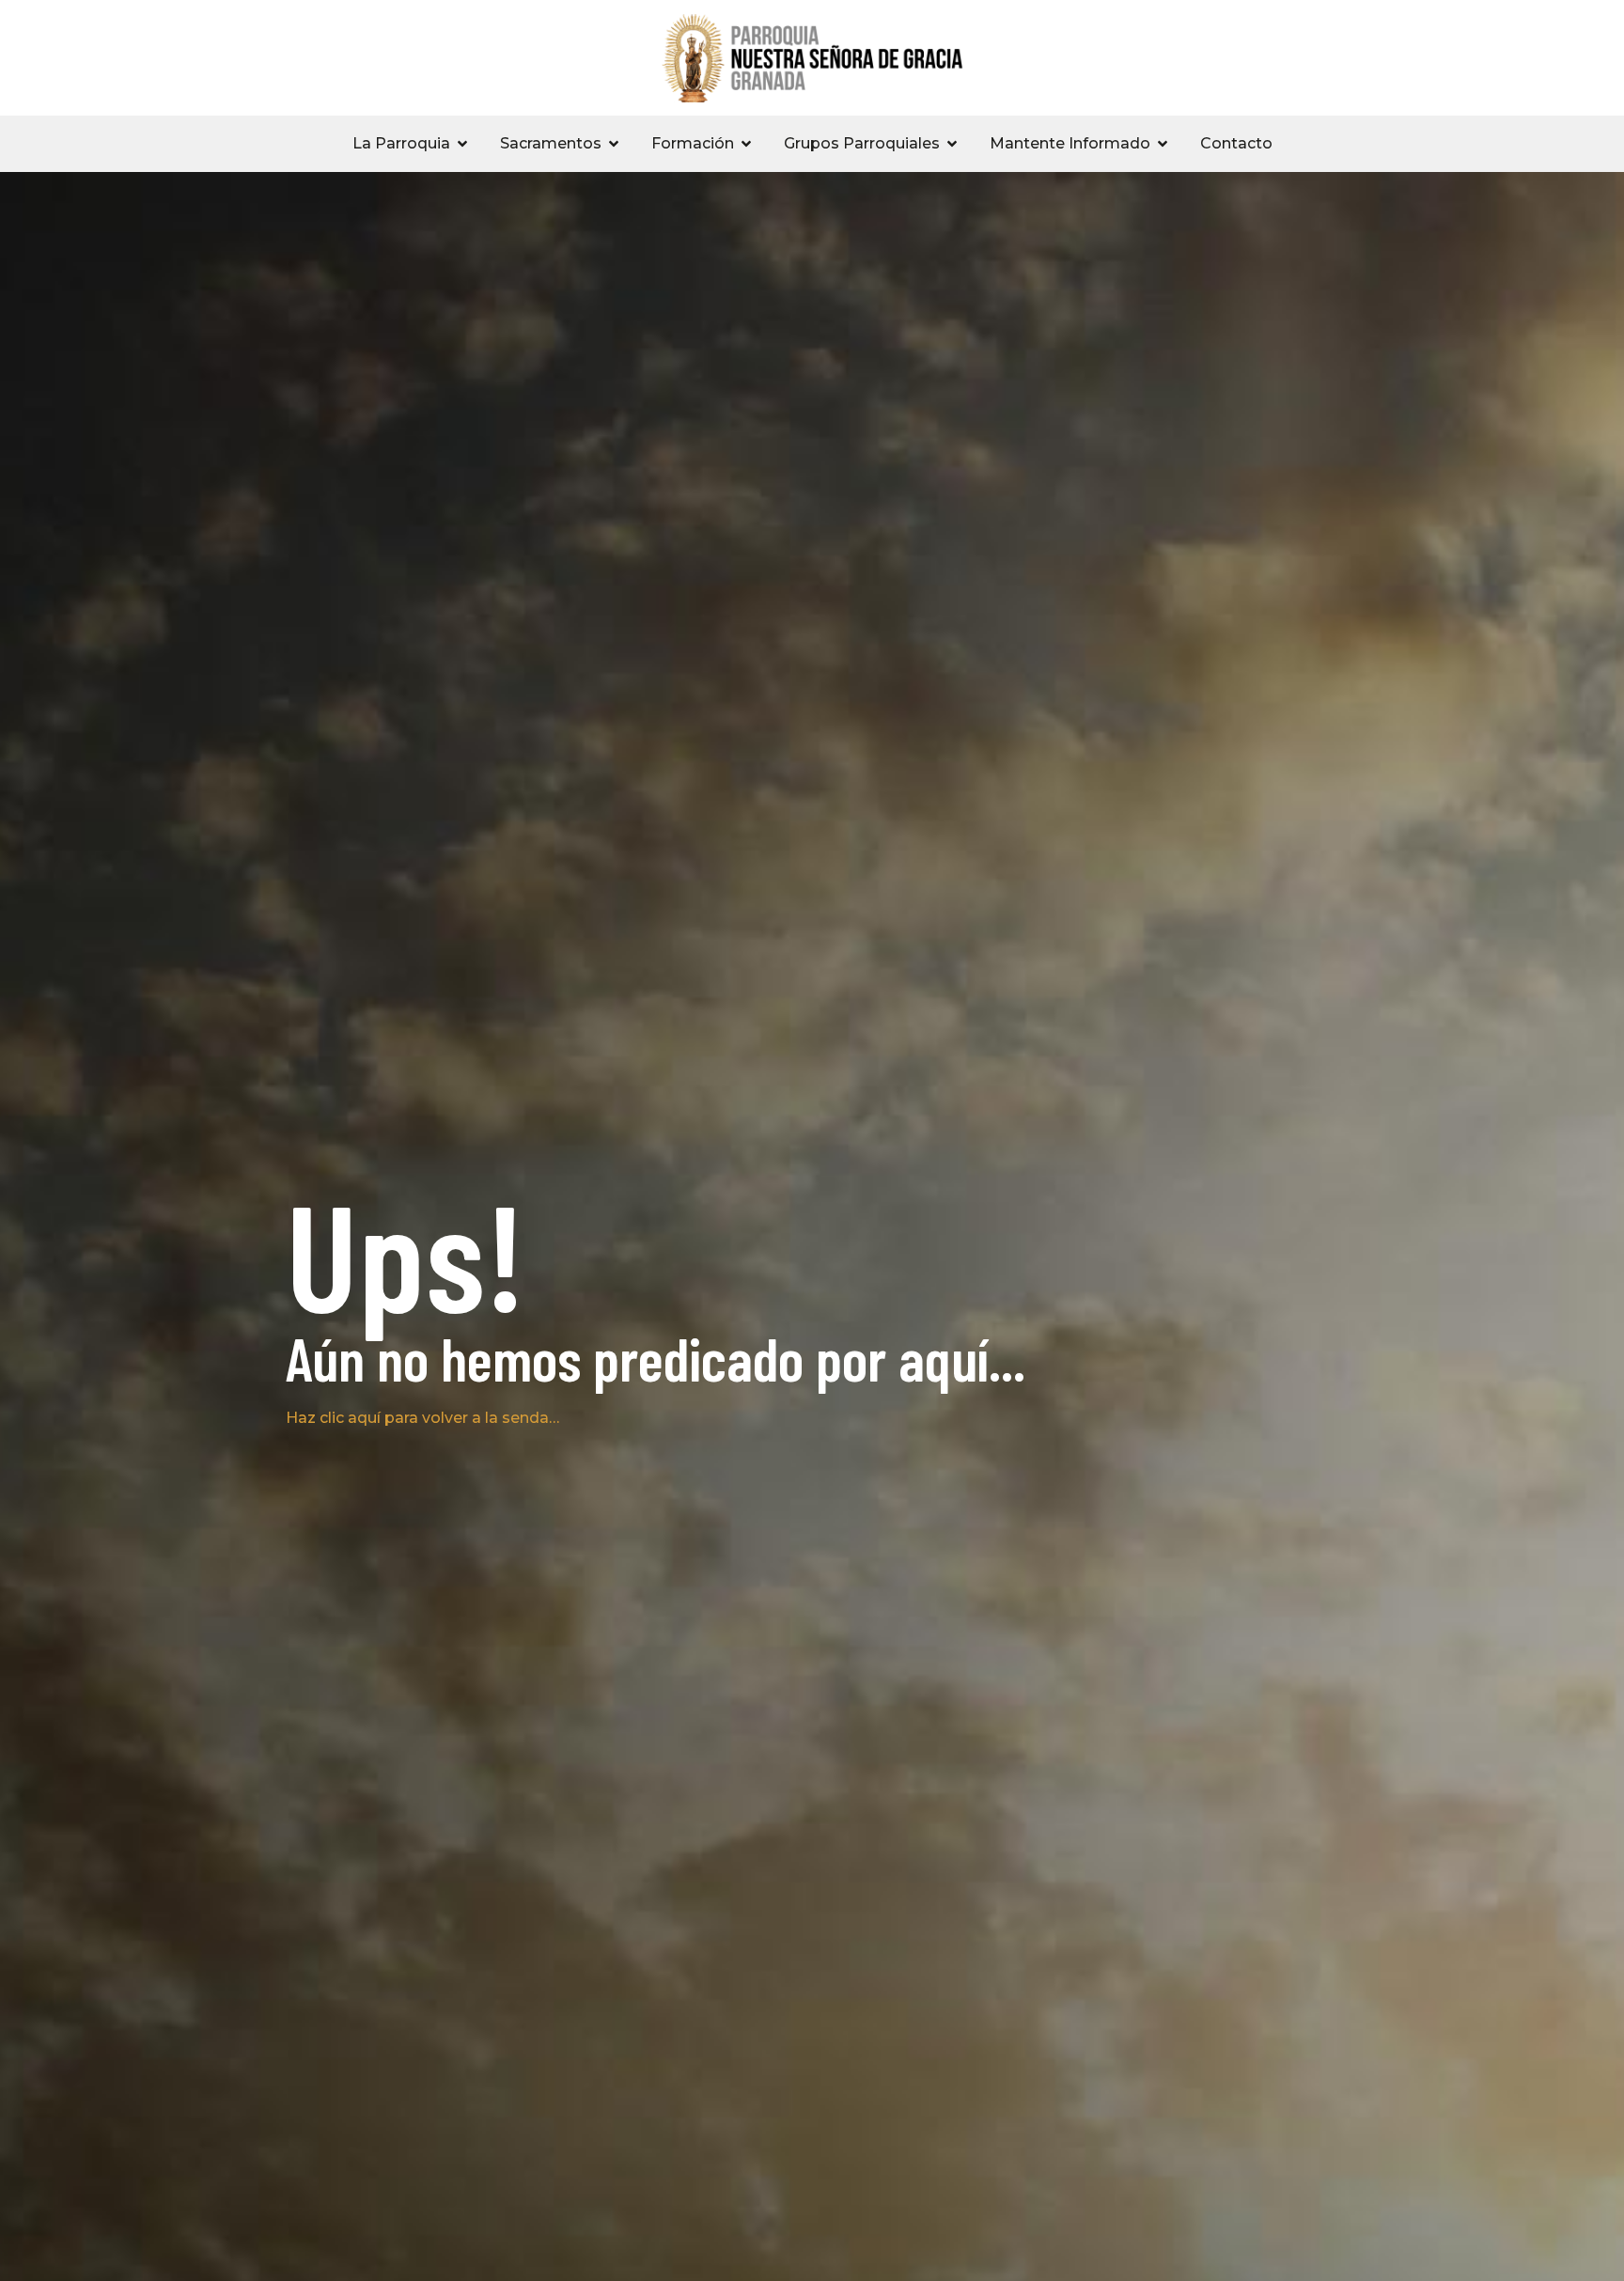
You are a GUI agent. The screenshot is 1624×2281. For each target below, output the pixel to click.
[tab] (411, 144)
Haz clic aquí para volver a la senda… (422, 1418)
